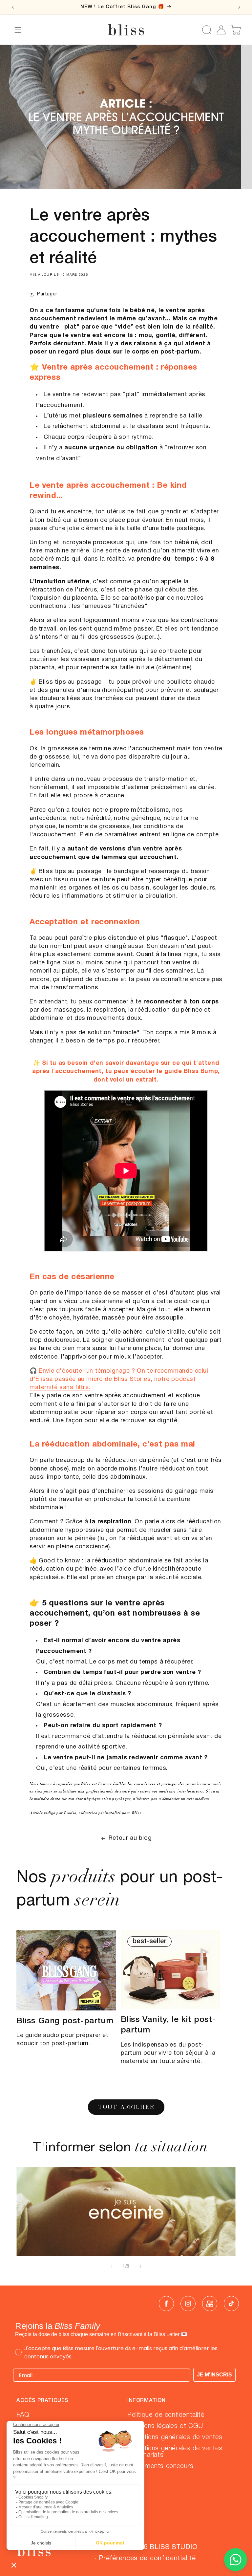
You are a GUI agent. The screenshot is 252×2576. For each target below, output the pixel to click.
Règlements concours (160, 2466)
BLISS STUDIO (174, 2547)
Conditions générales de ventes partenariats (175, 2452)
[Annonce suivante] (239, 7)
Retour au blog (130, 1838)
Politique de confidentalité (166, 2415)
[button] (18, 30)
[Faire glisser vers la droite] (140, 2266)
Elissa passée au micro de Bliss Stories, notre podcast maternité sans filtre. (119, 1379)
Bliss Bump (201, 1072)
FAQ (23, 2415)
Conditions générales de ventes (175, 2437)
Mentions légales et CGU (165, 2426)
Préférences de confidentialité (147, 2559)
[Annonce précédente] (13, 7)
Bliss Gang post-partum (65, 2021)
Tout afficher (126, 2107)
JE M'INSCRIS (214, 2375)
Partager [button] (47, 294)
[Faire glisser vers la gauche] (112, 2266)
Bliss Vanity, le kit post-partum (168, 2025)
